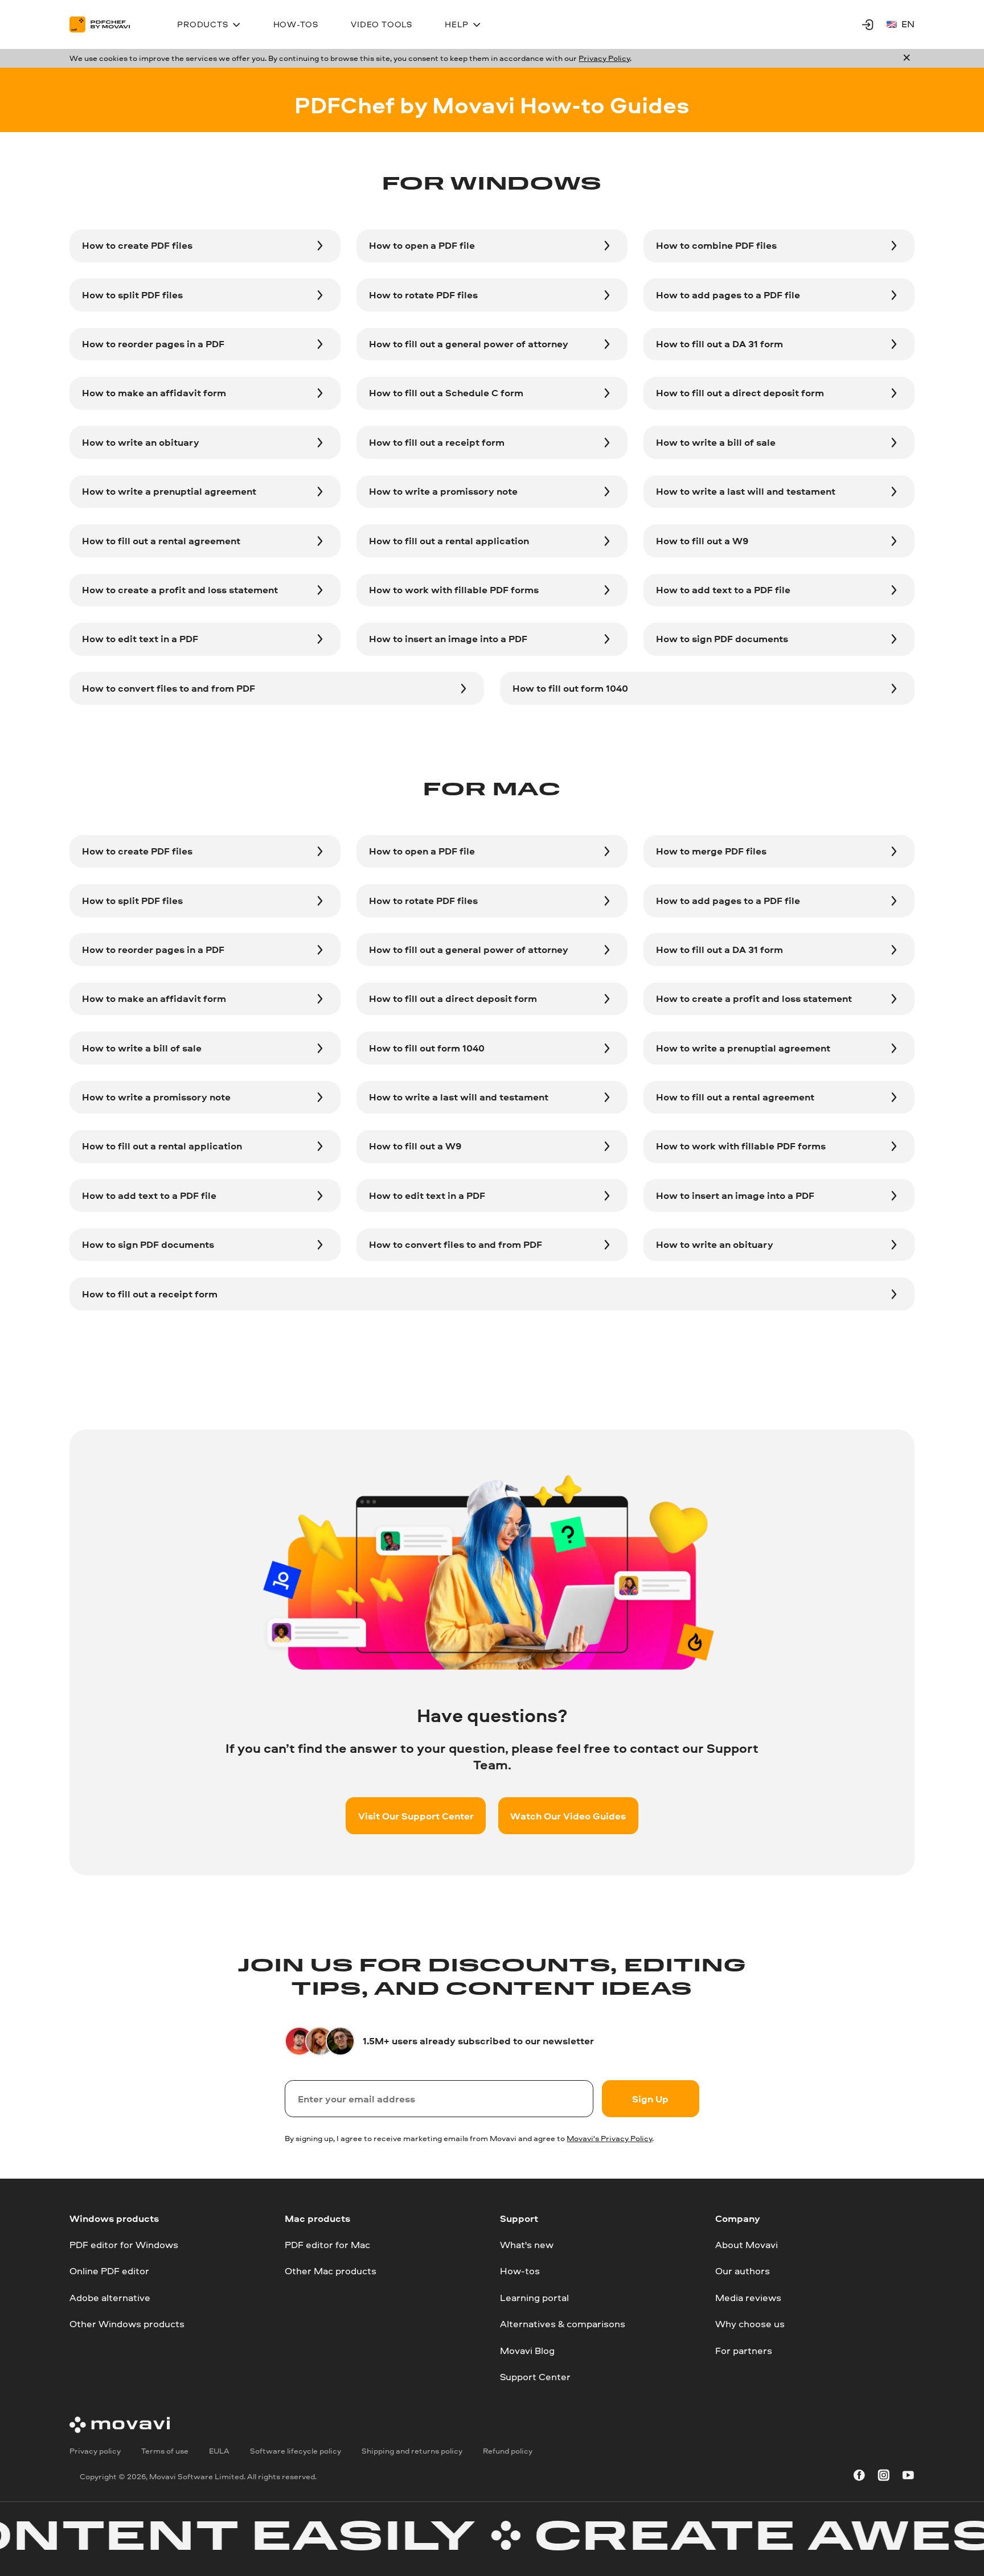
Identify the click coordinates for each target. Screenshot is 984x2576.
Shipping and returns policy (412, 2451)
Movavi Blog (527, 2350)
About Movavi (747, 2244)
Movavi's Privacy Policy (609, 2138)
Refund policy (508, 2451)
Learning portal (534, 2297)
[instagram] (884, 2477)
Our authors (743, 2271)
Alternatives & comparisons (563, 2324)
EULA (219, 2451)
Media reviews (748, 2297)
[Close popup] (907, 59)
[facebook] (859, 2477)
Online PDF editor (109, 2271)
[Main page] (107, 24)
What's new (527, 2244)
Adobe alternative (110, 2297)
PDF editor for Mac (327, 2244)
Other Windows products (127, 2324)
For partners (744, 2350)
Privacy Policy (604, 58)
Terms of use (165, 2451)
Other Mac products (331, 2271)
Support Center (535, 2376)
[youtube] (908, 2477)
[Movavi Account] (868, 24)
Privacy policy (95, 2451)
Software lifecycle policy (296, 2451)
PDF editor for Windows (124, 2244)
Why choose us (750, 2324)
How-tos (520, 2271)
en (908, 24)
